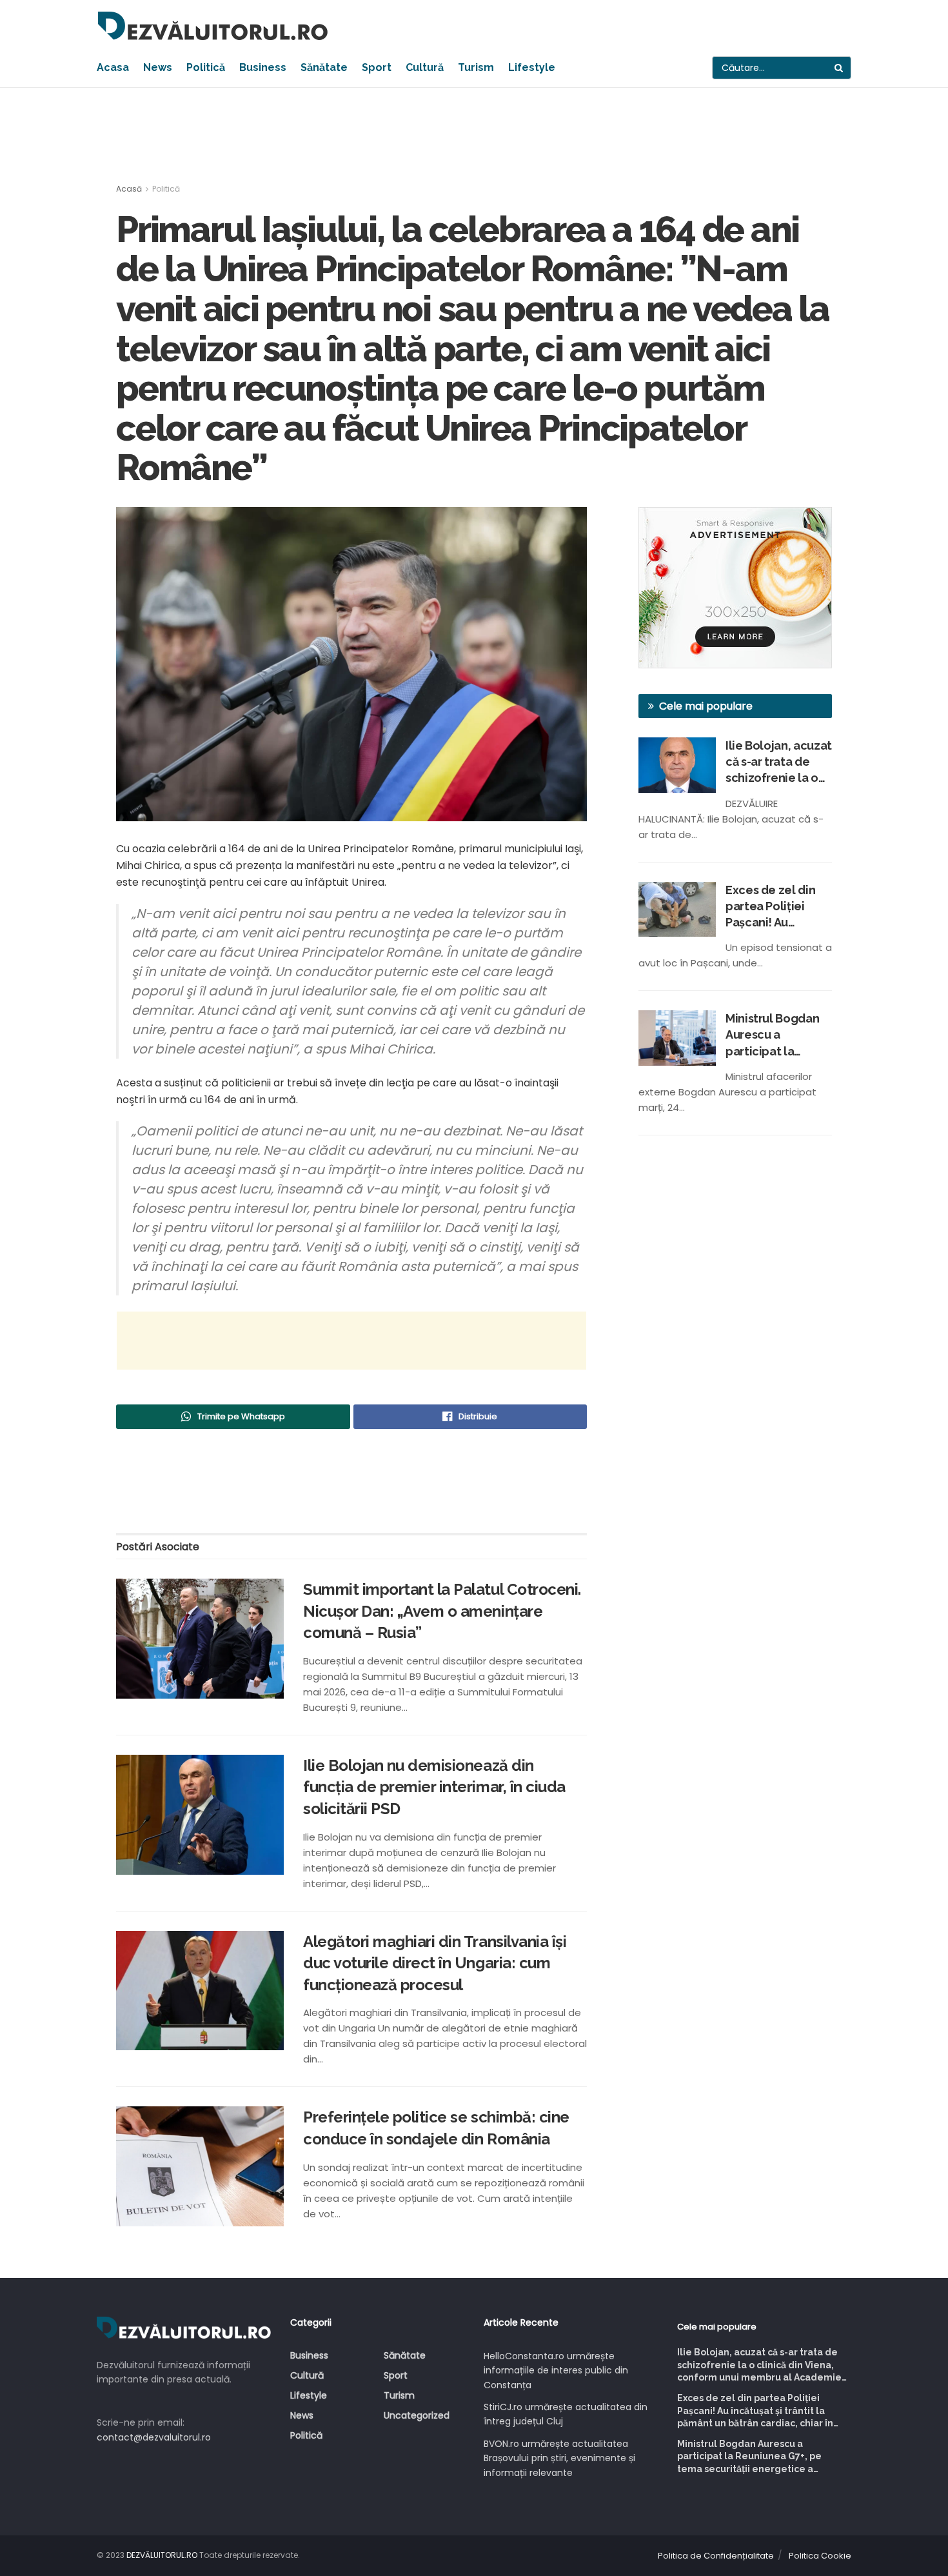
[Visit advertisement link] (735, 588)
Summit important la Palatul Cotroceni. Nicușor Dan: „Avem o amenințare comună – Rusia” (442, 1611)
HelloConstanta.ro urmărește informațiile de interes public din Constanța (556, 2371)
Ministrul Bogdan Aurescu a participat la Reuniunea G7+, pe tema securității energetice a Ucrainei (776, 1035)
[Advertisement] (474, 136)
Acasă (129, 189)
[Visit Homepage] (213, 26)
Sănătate (324, 67)
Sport (377, 67)
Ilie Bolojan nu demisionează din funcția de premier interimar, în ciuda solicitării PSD (434, 1787)
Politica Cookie (820, 2556)
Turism (476, 67)
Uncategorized (417, 2415)
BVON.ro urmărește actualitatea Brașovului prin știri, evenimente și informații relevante (559, 2458)
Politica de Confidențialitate (716, 2556)
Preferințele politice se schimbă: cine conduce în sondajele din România (436, 2128)
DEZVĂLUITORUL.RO (162, 2555)
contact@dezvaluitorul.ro (154, 2437)
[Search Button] (840, 68)
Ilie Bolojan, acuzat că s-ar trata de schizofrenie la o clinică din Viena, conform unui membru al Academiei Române (779, 763)
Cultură (425, 67)
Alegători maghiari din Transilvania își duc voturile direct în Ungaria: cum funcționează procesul (435, 1963)
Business (263, 67)
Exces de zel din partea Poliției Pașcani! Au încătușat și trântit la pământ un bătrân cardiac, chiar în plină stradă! (776, 907)
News (158, 67)
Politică (206, 67)
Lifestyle (532, 67)
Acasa (113, 67)
